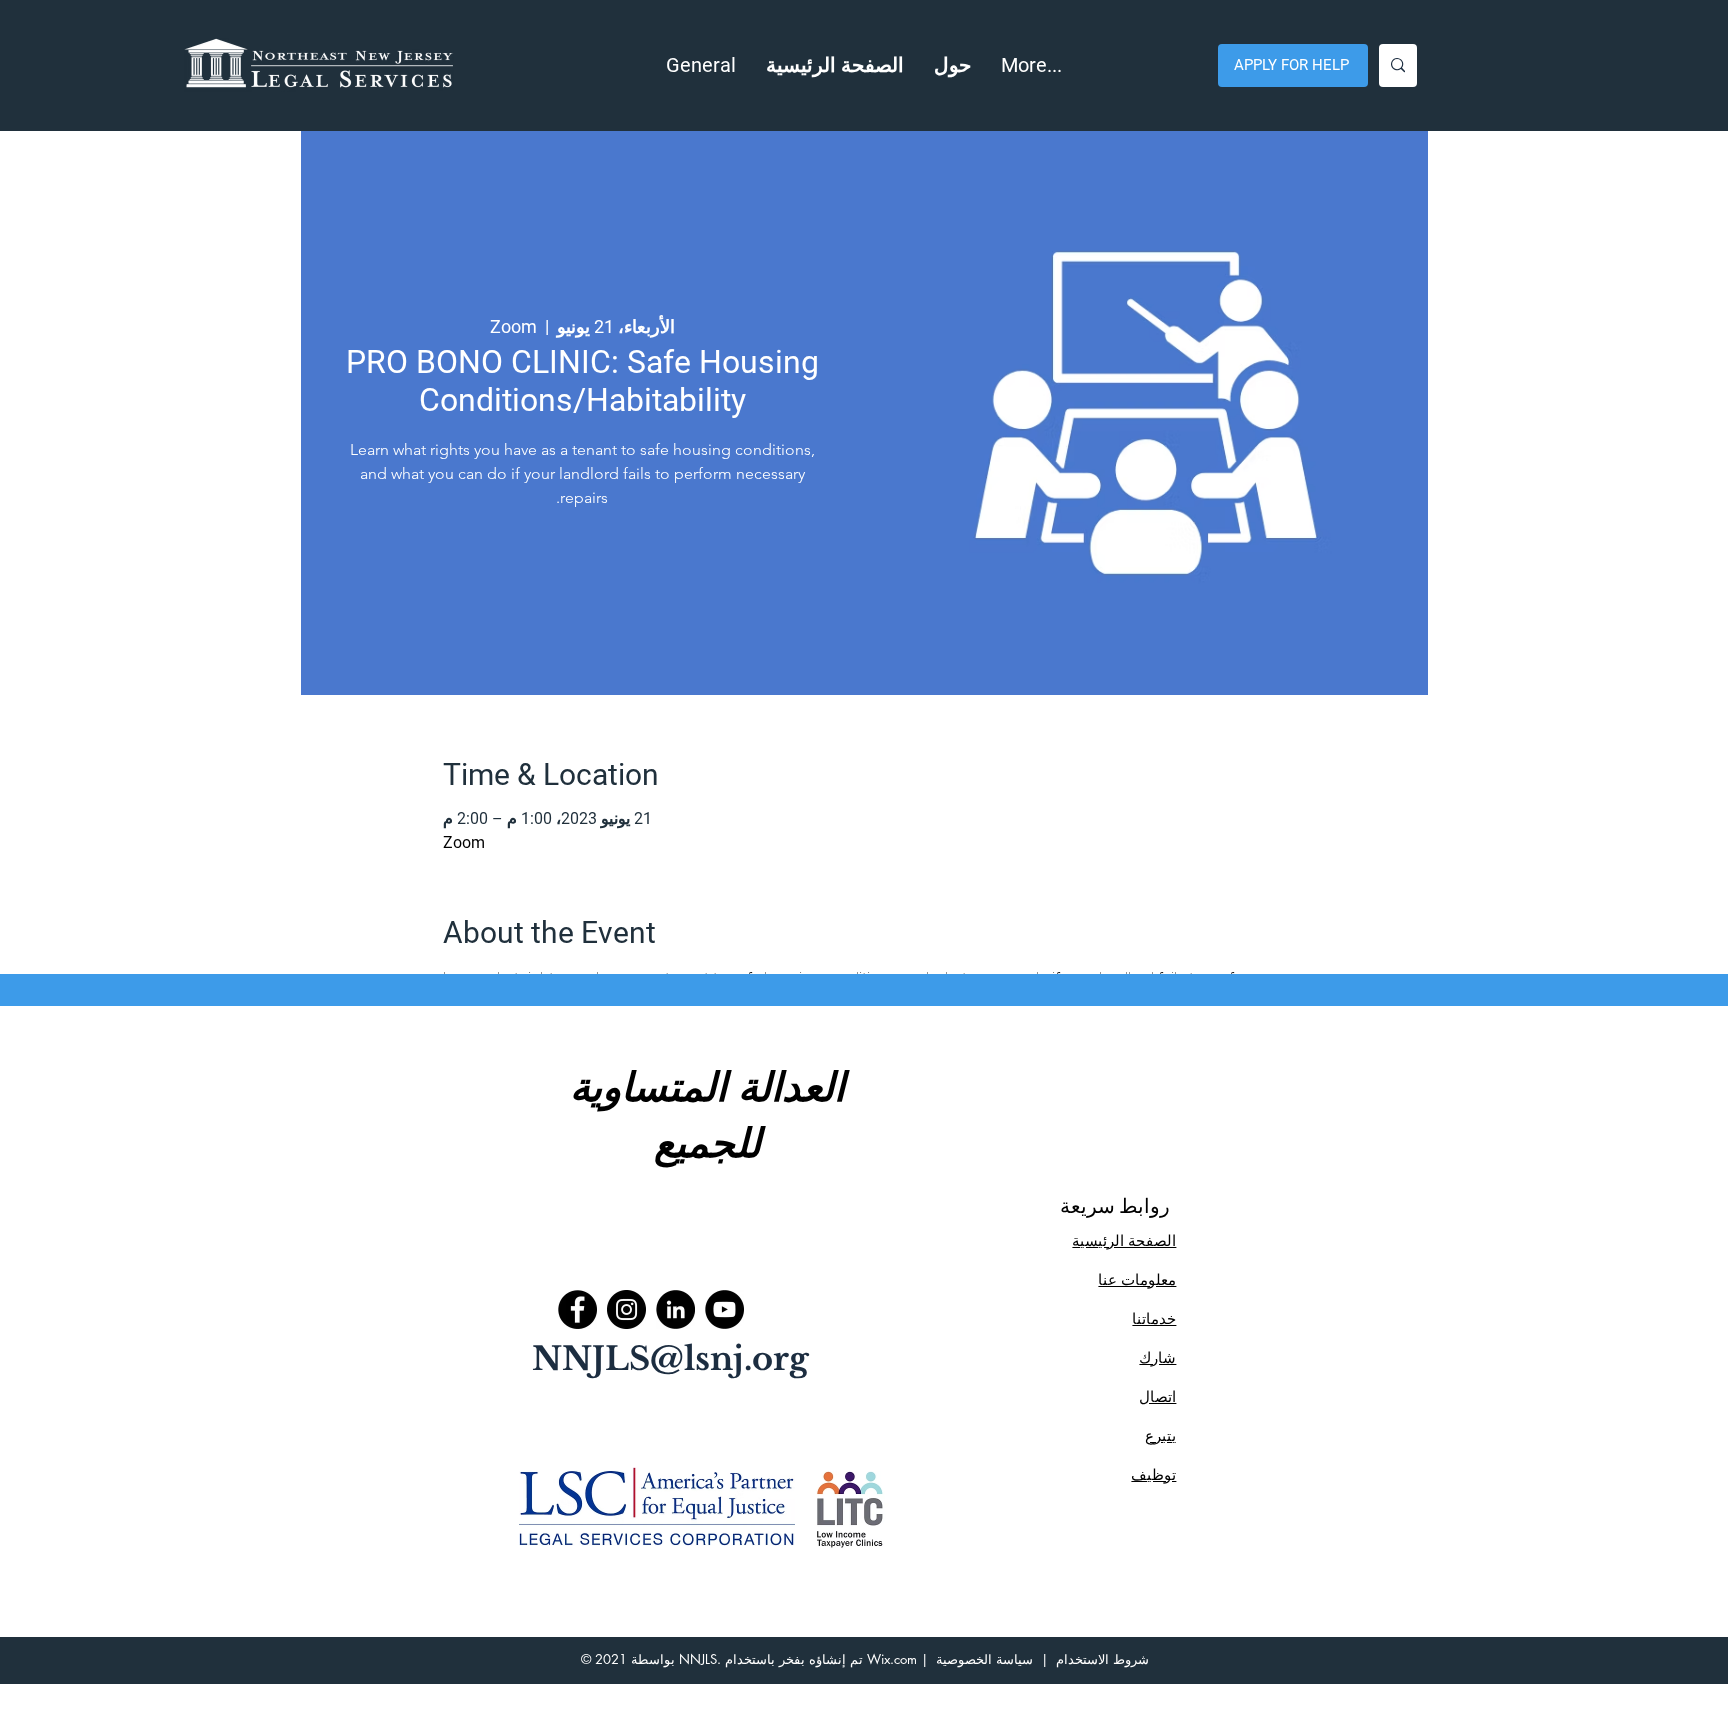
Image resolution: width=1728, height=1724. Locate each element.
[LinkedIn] (675, 1309)
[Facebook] (577, 1309)
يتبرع (1160, 1435)
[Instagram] (626, 1309)
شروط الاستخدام (1102, 1659)
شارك (1157, 1357)
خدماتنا (1154, 1318)
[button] (952, 65)
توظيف (1153, 1474)
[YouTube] (724, 1309)
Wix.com (892, 1659)
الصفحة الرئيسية (1124, 1240)
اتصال (1157, 1396)
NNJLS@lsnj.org (670, 1359)
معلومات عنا (1137, 1279)
